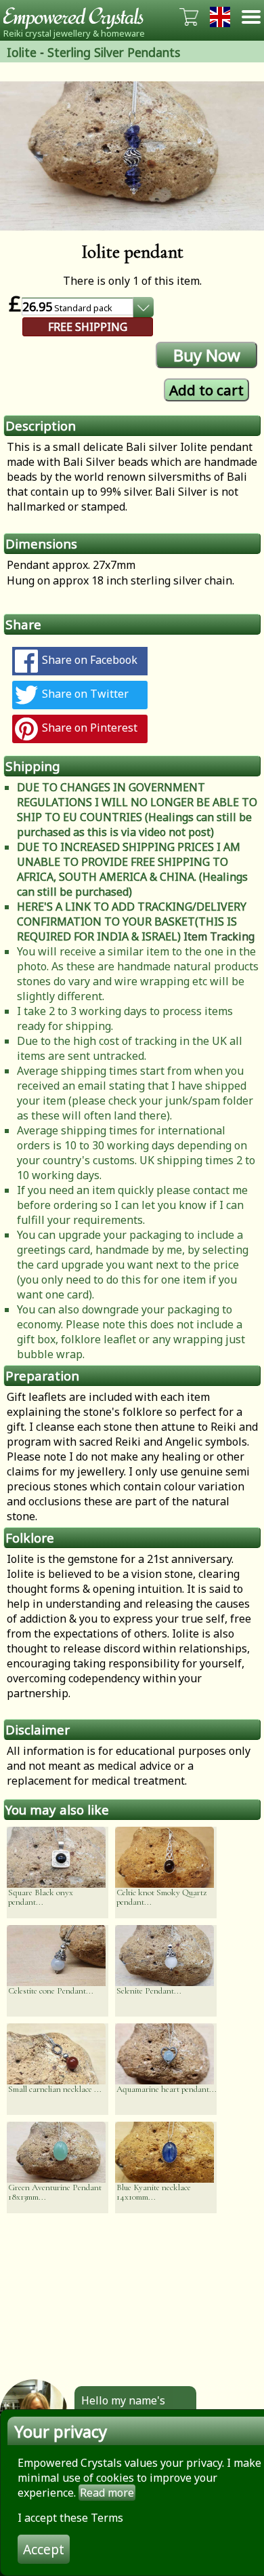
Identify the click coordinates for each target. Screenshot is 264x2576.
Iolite (22, 52)
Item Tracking (219, 936)
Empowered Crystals (78, 17)
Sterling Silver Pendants (114, 52)
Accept (44, 2549)
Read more (107, 2493)
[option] (132, 156)
